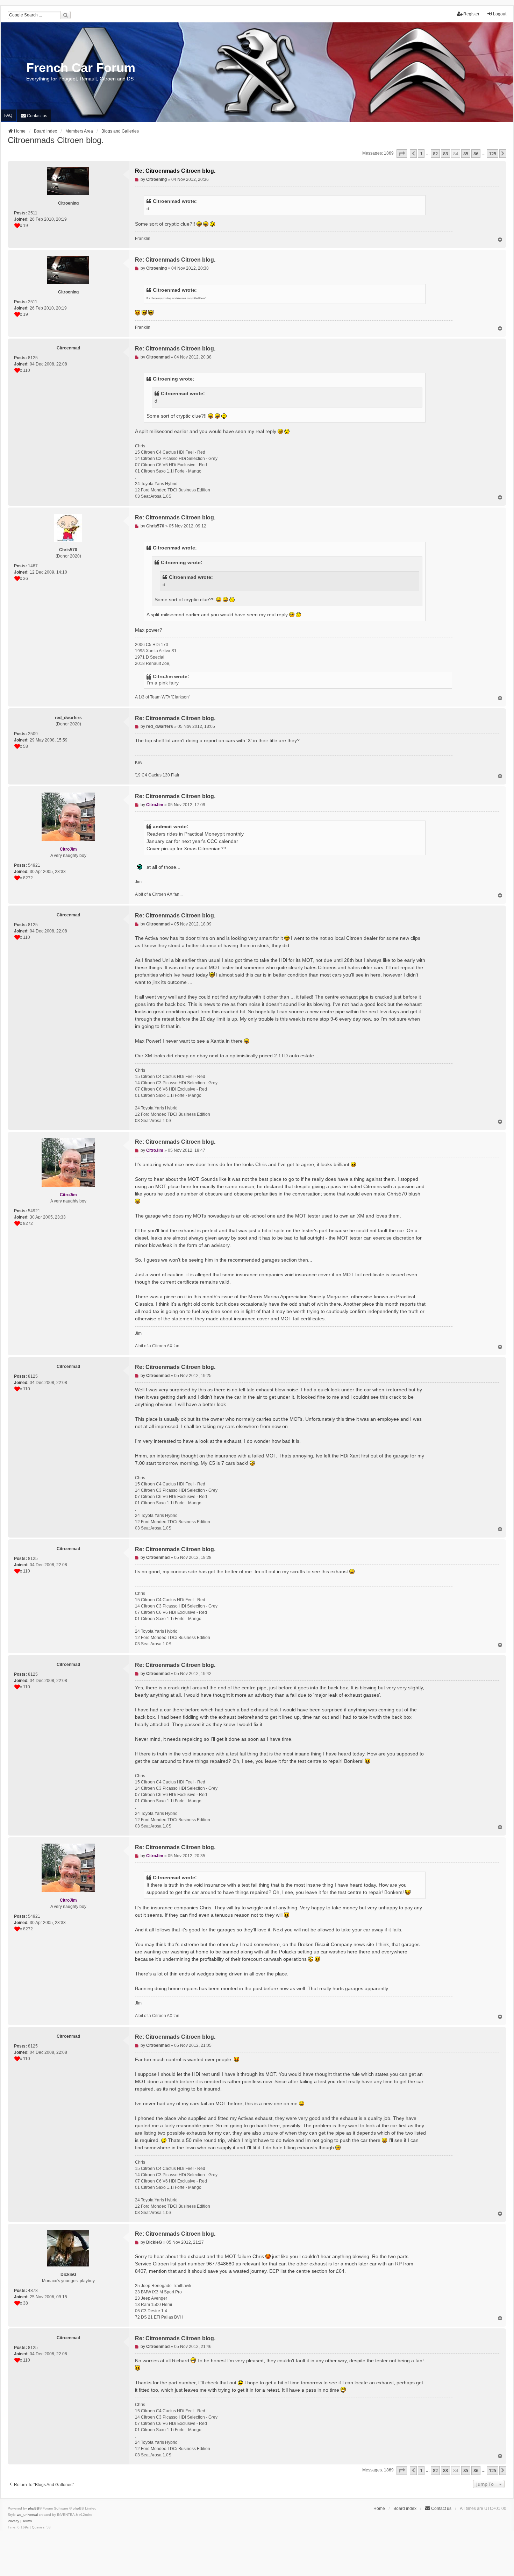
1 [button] (421, 154)
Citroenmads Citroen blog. (56, 140)
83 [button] (445, 154)
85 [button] (466, 154)
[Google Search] (65, 15)
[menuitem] (34, 116)
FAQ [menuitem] (8, 115)
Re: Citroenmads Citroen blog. (175, 171)
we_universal (27, 2515)
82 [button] (435, 154)
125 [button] (492, 154)
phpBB (34, 2508)
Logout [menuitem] (500, 14)
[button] (402, 154)
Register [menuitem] (471, 14)
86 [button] (476, 154)
